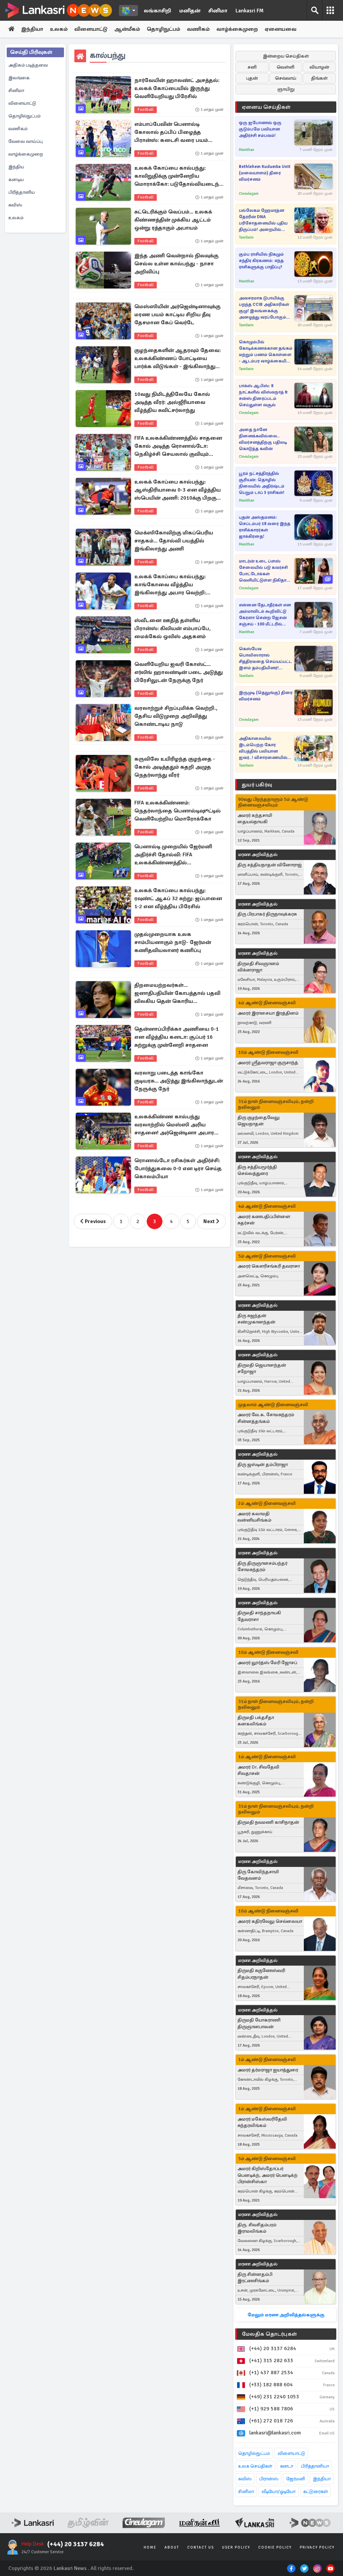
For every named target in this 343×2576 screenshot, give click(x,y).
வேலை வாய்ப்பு (25, 141)
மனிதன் (190, 11)
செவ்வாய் (286, 78)
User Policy (236, 2547)
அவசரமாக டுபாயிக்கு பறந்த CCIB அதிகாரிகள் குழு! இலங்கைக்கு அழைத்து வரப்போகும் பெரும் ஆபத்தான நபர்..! (265, 308)
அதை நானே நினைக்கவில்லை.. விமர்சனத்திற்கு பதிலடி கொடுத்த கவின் (263, 439)
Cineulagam (249, 194)
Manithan (247, 150)
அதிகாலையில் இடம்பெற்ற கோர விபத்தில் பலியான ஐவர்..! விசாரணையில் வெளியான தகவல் (263, 748)
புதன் (252, 78)
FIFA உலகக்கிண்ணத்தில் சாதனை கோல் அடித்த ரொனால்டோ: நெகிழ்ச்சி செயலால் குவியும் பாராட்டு (178, 446)
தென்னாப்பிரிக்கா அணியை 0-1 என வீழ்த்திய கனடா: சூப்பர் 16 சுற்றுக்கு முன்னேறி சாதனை (177, 1037)
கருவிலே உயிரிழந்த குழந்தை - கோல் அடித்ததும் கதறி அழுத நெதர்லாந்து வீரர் (175, 767)
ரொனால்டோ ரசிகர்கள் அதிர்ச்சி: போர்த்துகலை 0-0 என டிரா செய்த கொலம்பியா (178, 1169)
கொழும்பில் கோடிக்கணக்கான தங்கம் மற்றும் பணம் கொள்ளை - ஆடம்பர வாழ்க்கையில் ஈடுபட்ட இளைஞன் (266, 352)
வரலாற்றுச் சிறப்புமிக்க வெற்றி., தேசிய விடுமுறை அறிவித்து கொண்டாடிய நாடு (176, 716)
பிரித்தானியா (315, 2466)
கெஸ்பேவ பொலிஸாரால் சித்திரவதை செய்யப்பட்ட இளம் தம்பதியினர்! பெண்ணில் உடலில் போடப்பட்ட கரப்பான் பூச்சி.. (265, 659)
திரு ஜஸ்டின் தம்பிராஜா (263, 1465)
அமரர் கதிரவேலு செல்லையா (270, 1921)
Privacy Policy (317, 2547)
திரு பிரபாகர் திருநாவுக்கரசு (267, 914)
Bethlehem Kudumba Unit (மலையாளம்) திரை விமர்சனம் (265, 173)
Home (150, 2547)
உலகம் (59, 29)
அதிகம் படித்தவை (28, 65)
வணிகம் (198, 29)
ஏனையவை (281, 29)
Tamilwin (246, 237)
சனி (252, 67)
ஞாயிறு (286, 89)
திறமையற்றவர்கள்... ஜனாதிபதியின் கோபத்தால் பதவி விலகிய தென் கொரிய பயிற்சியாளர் (177, 994)
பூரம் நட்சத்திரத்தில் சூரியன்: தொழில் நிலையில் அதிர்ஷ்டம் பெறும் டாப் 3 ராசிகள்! (262, 483)
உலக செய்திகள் (255, 2466)
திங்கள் (319, 78)
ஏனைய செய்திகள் (266, 107)
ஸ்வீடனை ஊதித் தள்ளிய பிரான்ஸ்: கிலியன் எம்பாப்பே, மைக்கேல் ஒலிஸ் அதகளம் (172, 628)
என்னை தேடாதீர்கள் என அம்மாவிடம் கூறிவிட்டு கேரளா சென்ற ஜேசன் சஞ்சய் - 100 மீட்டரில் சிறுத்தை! (265, 615)
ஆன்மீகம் (127, 29)
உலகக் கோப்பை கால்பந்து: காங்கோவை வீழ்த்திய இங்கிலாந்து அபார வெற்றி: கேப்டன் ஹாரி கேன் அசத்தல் (173, 585)
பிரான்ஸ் (269, 2479)
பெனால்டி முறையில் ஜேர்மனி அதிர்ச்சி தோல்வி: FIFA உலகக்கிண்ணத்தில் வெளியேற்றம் (173, 855)
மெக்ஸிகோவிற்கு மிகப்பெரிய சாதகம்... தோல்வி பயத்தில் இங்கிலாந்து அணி (174, 541)
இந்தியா (32, 29)
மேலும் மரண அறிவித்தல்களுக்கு (286, 2315)
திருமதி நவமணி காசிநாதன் (268, 1822)
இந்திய (16, 167)
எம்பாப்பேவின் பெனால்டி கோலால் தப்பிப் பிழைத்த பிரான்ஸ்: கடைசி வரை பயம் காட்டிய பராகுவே (171, 133)
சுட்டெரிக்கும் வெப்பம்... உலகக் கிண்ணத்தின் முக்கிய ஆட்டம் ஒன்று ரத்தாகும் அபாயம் (173, 220)
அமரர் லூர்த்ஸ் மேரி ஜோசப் (267, 1663)
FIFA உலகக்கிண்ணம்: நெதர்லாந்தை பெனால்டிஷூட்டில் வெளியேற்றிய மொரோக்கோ (178, 811)
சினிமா (218, 11)
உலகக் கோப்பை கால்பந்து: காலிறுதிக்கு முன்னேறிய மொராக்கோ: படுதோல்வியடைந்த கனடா (179, 176)
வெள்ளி (286, 67)
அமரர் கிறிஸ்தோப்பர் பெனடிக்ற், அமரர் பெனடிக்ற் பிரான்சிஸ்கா (267, 2175)
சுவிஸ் (15, 205)
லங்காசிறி (157, 11)
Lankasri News (70, 2568)
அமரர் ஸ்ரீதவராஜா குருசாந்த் (268, 1063)
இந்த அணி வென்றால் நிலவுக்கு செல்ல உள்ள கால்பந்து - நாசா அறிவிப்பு (176, 264)
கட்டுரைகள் (316, 2492)
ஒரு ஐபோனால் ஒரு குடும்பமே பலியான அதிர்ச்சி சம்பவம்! (260, 129)
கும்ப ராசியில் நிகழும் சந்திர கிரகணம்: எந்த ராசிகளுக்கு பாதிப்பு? (261, 261)
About (172, 2547)
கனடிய (16, 180)
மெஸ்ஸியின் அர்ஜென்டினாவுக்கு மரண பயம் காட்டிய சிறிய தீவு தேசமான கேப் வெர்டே (177, 315)
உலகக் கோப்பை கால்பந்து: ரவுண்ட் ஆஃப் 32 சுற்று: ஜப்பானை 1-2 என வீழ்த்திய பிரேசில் (178, 898)
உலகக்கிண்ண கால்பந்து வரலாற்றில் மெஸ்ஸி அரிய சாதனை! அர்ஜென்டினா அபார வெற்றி (174, 1125)
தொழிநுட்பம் (163, 29)
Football (146, 110)
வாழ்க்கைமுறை (237, 29)
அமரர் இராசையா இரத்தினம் (268, 1013)
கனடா (287, 2466)
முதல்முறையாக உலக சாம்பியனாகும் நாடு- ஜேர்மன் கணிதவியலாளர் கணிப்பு (173, 942)
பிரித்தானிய (22, 192)
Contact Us (201, 2547)
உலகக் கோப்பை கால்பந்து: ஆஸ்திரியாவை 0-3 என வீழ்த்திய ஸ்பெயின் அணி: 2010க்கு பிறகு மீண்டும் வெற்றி (178, 490)
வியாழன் (319, 67)
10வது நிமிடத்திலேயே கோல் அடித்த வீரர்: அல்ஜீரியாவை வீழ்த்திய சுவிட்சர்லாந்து (172, 402)
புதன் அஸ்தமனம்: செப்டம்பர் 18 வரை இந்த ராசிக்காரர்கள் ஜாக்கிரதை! (265, 527)
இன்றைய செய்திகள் (286, 56)
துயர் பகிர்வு (257, 785)
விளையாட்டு (91, 29)
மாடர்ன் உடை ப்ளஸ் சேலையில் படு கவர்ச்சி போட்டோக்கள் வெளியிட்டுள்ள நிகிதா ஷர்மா (263, 571)
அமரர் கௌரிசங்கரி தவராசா (269, 1266)
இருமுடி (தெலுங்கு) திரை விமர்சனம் (266, 696)
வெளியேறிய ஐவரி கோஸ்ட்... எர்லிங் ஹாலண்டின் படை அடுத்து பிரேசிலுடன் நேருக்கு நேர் (179, 672)
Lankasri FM (250, 11)
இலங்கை (19, 78)
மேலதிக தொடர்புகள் (269, 2334)
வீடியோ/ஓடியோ (279, 2492)
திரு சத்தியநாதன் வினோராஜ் (270, 865)
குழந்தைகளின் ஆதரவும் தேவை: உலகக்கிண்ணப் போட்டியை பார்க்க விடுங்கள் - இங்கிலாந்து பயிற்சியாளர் (178, 359)
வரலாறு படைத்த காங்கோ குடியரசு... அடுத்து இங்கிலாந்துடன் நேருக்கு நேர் (179, 1081)
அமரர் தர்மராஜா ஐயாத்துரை (268, 2070)
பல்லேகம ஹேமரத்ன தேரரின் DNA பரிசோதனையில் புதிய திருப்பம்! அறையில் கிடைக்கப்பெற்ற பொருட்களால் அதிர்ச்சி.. (265, 220)
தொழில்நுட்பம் (24, 116)
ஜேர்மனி (296, 2479)
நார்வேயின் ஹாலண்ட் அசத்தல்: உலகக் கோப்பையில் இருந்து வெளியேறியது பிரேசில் (177, 88)
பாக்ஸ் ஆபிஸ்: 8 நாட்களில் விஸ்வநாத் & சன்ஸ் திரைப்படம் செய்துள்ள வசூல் (263, 395)
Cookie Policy (275, 2547)
